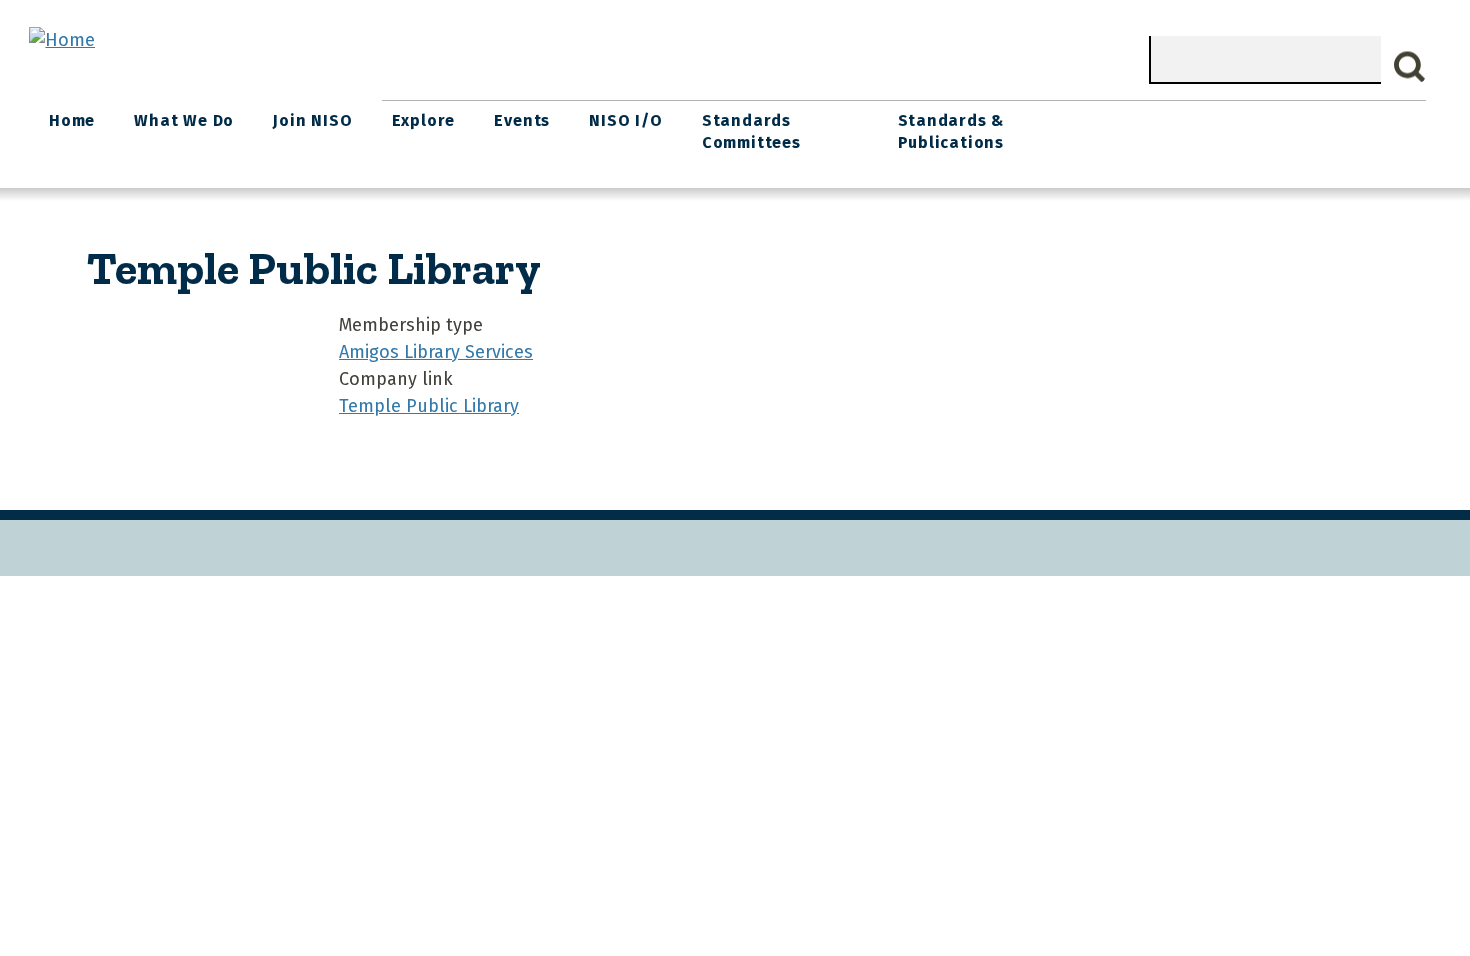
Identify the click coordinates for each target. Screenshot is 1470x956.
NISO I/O (625, 120)
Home (72, 120)
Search (1410, 67)
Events (522, 120)
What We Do (184, 120)
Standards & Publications (951, 131)
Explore (424, 120)
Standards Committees (751, 131)
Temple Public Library (429, 406)
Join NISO (312, 120)
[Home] (62, 40)
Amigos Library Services (436, 352)
